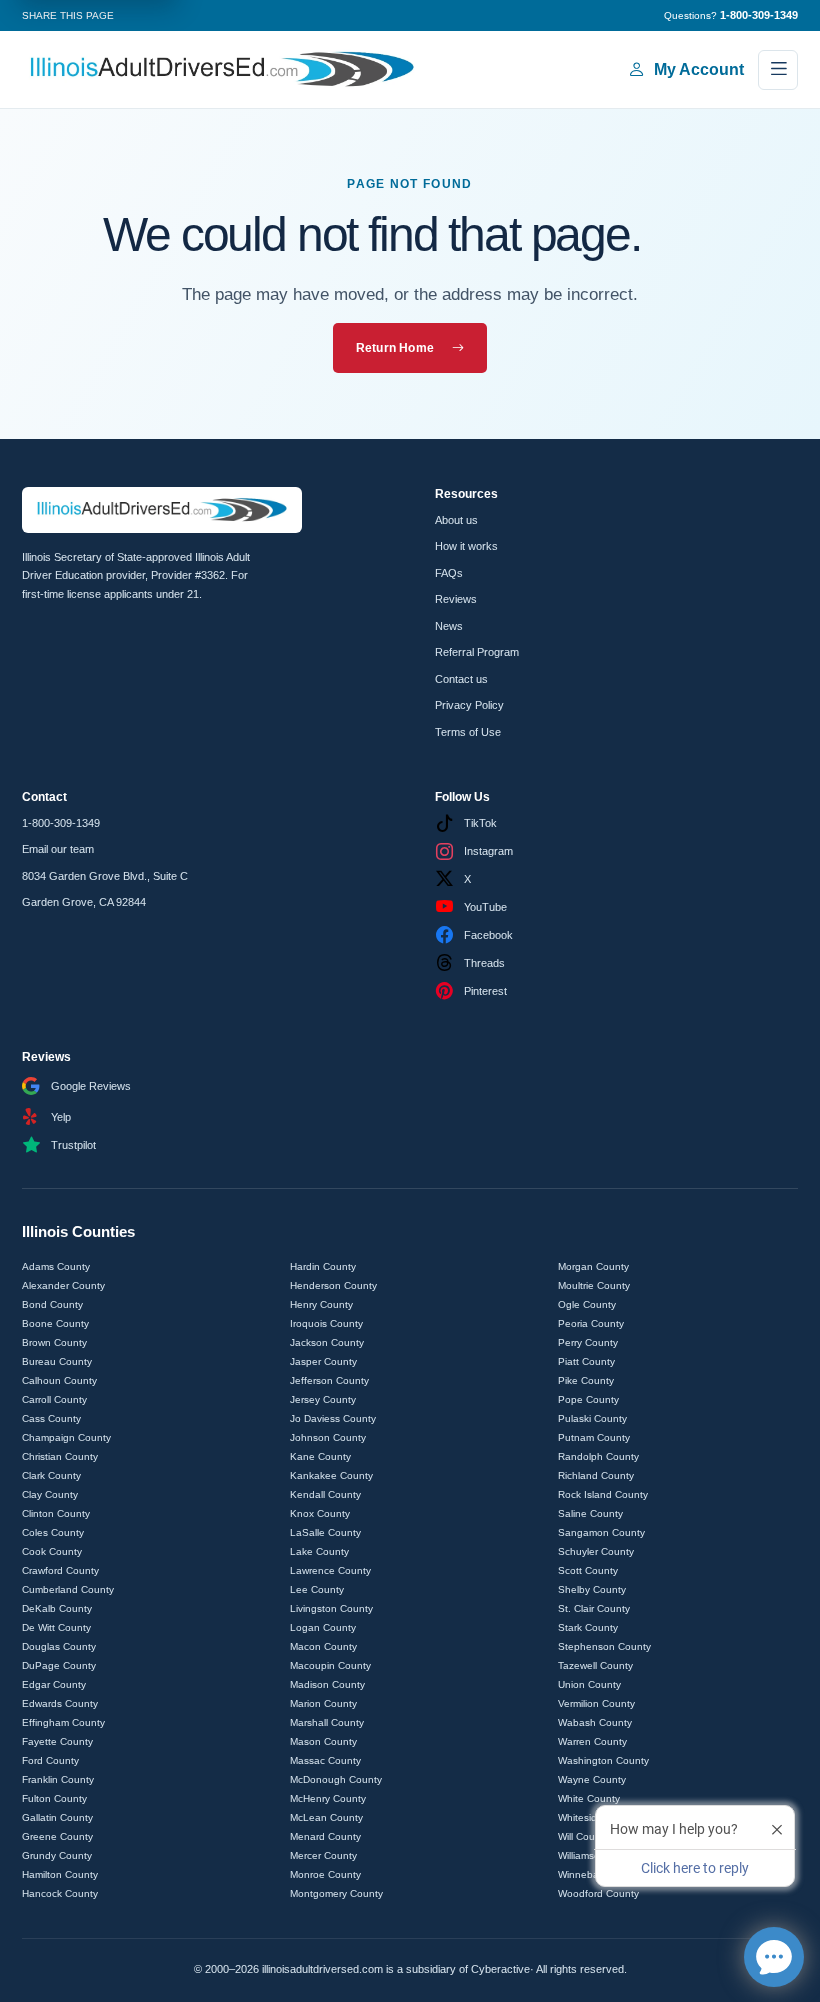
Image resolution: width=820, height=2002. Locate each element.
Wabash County (595, 1722)
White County (589, 1798)
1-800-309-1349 (61, 823)
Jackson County (327, 1342)
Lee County (317, 1589)
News (449, 626)
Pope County (588, 1399)
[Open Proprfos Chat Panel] (774, 1957)
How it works (466, 546)
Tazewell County (595, 1665)
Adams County (56, 1266)
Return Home (395, 348)
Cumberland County (68, 1589)
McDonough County (336, 1779)
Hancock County (60, 1893)
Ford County (50, 1760)
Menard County (325, 1836)
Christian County (60, 1456)
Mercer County (323, 1855)
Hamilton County (60, 1874)
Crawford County (60, 1570)
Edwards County (60, 1703)
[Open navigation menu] (778, 70)
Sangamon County (601, 1532)
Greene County (57, 1836)
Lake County (319, 1551)
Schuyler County (596, 1551)
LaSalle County (325, 1532)
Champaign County (66, 1437)
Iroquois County (326, 1323)
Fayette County (57, 1741)
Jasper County (323, 1361)
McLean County (326, 1817)
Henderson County (333, 1285)
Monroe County (325, 1874)
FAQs (449, 573)
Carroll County (54, 1399)
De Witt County (56, 1627)
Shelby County (592, 1589)
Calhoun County (59, 1380)
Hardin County (323, 1266)
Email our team (58, 849)
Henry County (321, 1304)
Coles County (53, 1532)
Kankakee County (331, 1475)
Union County (589, 1684)
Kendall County (325, 1494)
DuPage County (59, 1665)
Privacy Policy (469, 705)
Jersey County (323, 1399)
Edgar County (54, 1684)
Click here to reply (695, 1868)
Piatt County (586, 1361)
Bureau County (57, 1361)
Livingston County (331, 1608)
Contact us (461, 679)
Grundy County (57, 1855)
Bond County (52, 1304)
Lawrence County (330, 1570)
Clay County (50, 1494)
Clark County (51, 1475)
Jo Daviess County (333, 1418)
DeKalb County (57, 1608)
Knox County (320, 1513)
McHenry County (328, 1798)
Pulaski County (592, 1418)
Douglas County (59, 1646)
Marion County (323, 1703)
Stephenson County (604, 1646)
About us (456, 520)
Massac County (325, 1760)
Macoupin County (330, 1665)
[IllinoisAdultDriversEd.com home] (222, 69)
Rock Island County (603, 1494)
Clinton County (56, 1513)
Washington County (603, 1760)
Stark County (588, 1627)
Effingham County (63, 1722)
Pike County (586, 1380)
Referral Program (477, 652)
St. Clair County (594, 1608)
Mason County (323, 1741)
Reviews (456, 599)
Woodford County (598, 1893)
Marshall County (327, 1722)
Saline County (590, 1513)
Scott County (588, 1570)
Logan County (323, 1627)
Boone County (55, 1323)
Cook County (52, 1551)
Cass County (51, 1418)
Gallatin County (57, 1817)
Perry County (588, 1342)
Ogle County (587, 1304)
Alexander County (63, 1285)
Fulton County (54, 1798)
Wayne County (592, 1779)
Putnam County (594, 1437)
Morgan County (593, 1266)
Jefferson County (329, 1380)
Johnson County (328, 1437)
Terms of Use (468, 732)
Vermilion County (596, 1703)
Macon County (323, 1646)
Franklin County (58, 1779)
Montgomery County (336, 1893)
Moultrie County (594, 1285)
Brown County (54, 1342)
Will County (583, 1836)
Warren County (592, 1741)
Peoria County (591, 1323)
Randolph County (598, 1456)
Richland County (596, 1475)
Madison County (327, 1684)
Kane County (320, 1456)
